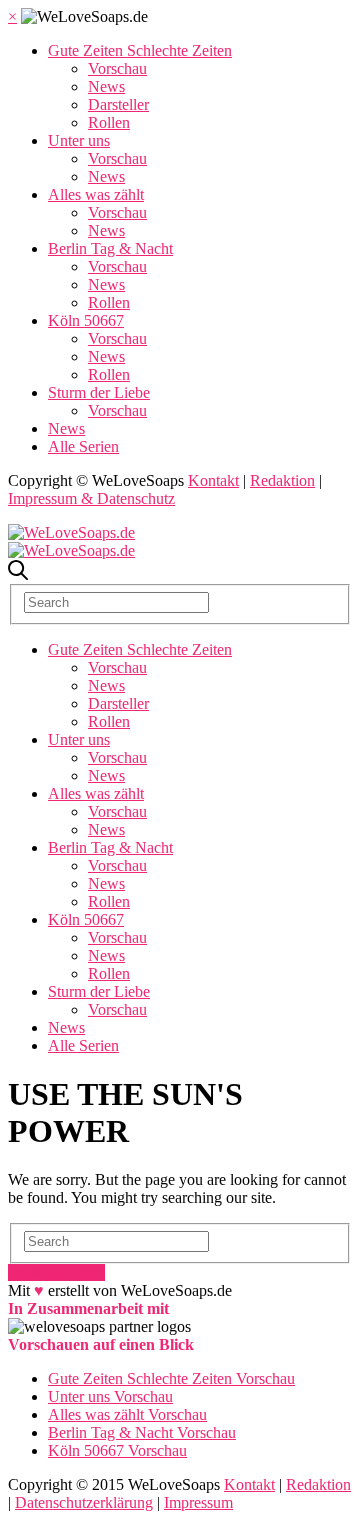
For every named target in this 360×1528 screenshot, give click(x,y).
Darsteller (118, 104)
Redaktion (282, 480)
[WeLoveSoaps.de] (71, 532)
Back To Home (56, 1272)
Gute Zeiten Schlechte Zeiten (140, 50)
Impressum (198, 1502)
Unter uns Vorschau (110, 1396)
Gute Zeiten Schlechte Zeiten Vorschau (171, 1378)
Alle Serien (83, 446)
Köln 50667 (86, 320)
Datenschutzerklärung (84, 1502)
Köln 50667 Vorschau (117, 1450)
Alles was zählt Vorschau (127, 1414)
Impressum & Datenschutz (91, 498)
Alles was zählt (96, 194)
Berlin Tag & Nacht (110, 248)
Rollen (109, 122)
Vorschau (117, 68)
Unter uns (79, 140)
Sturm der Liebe (99, 392)
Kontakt (213, 480)
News (106, 86)
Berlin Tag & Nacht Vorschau (142, 1432)
